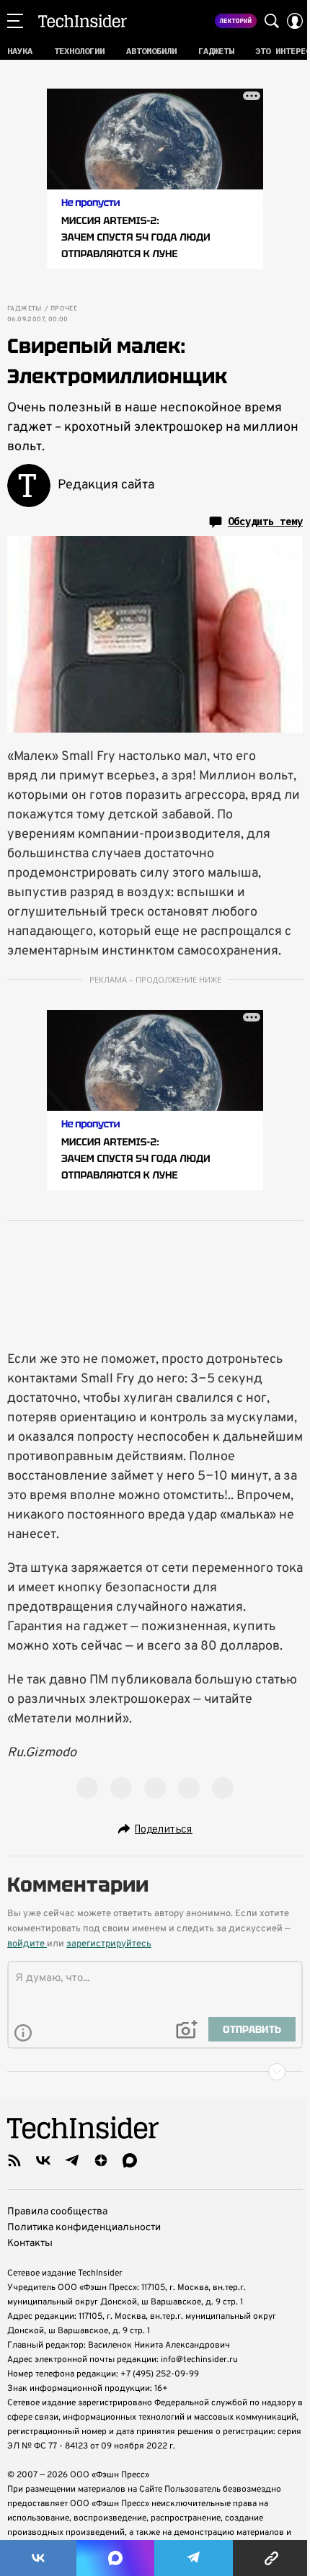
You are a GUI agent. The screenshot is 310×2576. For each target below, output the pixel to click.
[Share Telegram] (194, 2558)
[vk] (43, 2160)
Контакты (30, 2244)
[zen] (101, 2160)
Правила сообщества (57, 2212)
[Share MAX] (115, 2558)
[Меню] (15, 21)
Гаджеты (25, 309)
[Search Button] (272, 21)
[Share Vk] (38, 2558)
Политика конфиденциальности (84, 2228)
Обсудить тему (265, 522)
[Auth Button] (295, 21)
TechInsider (83, 21)
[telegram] (72, 2160)
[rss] (14, 2160)
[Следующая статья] (155, 2072)
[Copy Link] (271, 2558)
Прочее (64, 309)
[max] (130, 2160)
